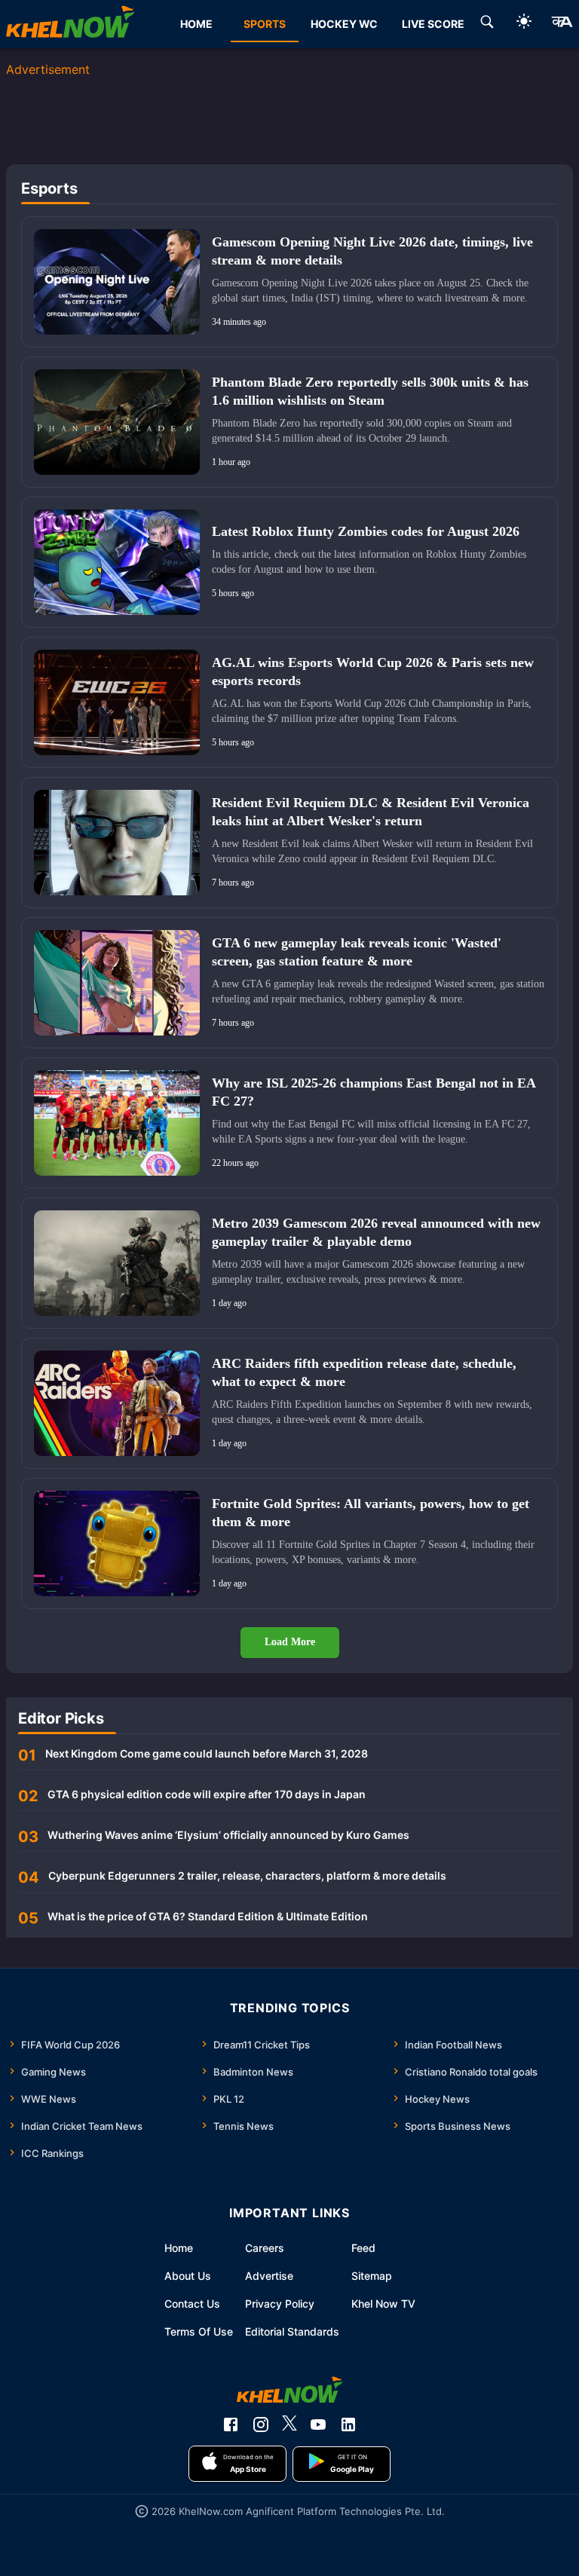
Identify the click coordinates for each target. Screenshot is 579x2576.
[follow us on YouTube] (318, 2425)
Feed (363, 2248)
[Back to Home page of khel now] (70, 24)
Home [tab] (196, 24)
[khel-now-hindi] (562, 24)
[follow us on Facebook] (231, 2425)
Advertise (269, 2276)
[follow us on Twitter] (289, 2425)
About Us (188, 2276)
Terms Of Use (199, 2331)
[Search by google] (487, 24)
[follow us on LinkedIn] (348, 2425)
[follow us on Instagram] (261, 2425)
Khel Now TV (383, 2304)
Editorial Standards (292, 2331)
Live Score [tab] (433, 24)
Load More (290, 1642)
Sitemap (372, 2276)
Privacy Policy (280, 2304)
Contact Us (192, 2304)
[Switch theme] (524, 24)
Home (179, 2248)
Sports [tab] (265, 24)
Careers (265, 2248)
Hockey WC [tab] (344, 24)
